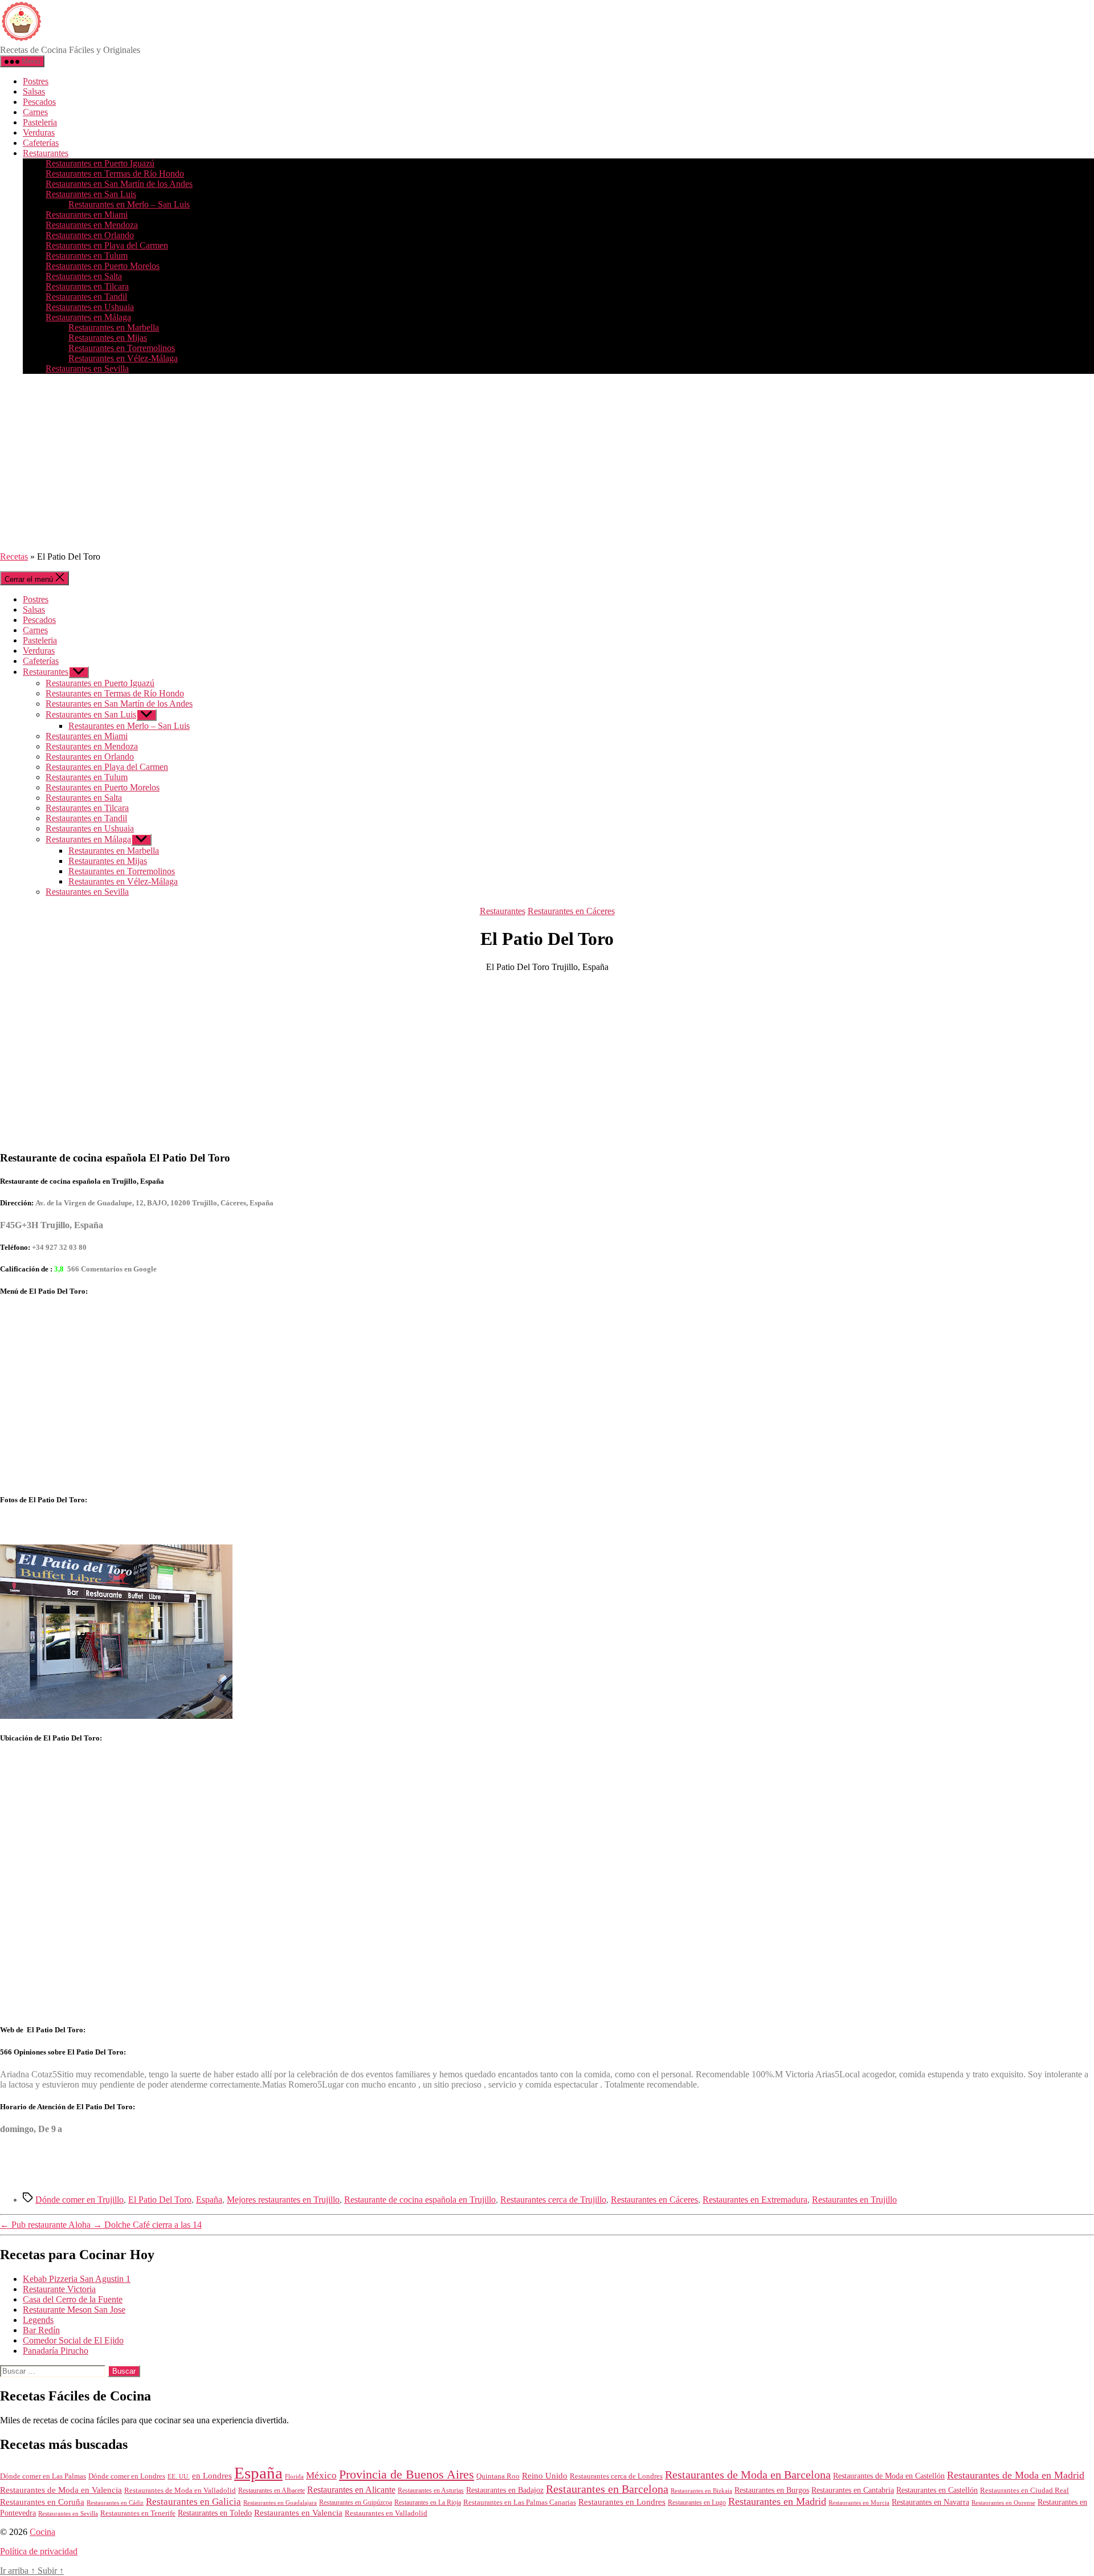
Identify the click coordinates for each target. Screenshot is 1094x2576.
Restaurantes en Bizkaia (701, 2491)
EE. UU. (179, 2476)
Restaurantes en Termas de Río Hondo (115, 174)
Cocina (42, 2532)
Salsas (34, 91)
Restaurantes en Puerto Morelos (103, 266)
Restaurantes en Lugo (697, 2502)
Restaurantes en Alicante (351, 2490)
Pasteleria (40, 122)
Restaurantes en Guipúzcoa (356, 2502)
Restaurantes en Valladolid (386, 2513)
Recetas (14, 557)
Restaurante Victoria (59, 2289)
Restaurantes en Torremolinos (122, 348)
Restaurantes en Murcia (859, 2502)
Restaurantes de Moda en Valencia (61, 2490)
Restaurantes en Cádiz (115, 2503)
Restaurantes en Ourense (1003, 2502)
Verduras (39, 133)
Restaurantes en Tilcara (87, 286)
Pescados (39, 102)
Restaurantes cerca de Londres (616, 2476)
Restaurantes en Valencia (298, 2513)
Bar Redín (41, 2330)
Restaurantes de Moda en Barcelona (748, 2475)
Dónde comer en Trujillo (79, 2200)
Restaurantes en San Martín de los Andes (119, 184)
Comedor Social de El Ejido (73, 2340)
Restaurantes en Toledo (215, 2513)
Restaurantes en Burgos (772, 2490)
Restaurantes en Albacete (272, 2491)
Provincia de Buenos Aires (407, 2474)
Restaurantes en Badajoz (505, 2490)
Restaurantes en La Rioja (428, 2503)
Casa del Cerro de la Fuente (73, 2299)
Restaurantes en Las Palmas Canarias (520, 2502)
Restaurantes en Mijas (108, 338)
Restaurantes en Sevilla (87, 368)
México (321, 2475)
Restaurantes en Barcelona (607, 2489)
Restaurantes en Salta (84, 276)
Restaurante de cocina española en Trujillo (420, 2200)
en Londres (212, 2476)
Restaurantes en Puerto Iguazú (100, 163)
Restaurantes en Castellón (937, 2490)
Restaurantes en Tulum (87, 256)
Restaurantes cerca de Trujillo (553, 2200)
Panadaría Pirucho (56, 2351)
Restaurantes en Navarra (930, 2502)
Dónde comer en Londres (127, 2476)
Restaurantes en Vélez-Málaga (123, 358)
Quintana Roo (498, 2476)
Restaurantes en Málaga (88, 317)
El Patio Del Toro (160, 2200)
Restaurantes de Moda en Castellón (889, 2476)
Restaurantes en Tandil (86, 297)
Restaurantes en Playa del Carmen (107, 245)
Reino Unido (545, 2476)
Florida (294, 2476)
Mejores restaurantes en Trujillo (283, 2200)
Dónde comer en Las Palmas (43, 2476)
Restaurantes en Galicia (193, 2502)
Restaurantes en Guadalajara (280, 2502)
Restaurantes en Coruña (42, 2502)
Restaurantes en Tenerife (138, 2513)
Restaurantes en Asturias (431, 2491)
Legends (38, 2320)
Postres (36, 81)
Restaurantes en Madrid (777, 2501)
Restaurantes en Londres (622, 2502)
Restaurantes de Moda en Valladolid (180, 2491)
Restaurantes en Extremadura (755, 2200)
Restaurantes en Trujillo (854, 2200)
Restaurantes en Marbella (114, 327)
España (209, 2200)
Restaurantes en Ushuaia (90, 307)
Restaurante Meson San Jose (74, 2310)
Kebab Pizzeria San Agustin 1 (77, 2279)
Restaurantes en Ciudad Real (1024, 2491)
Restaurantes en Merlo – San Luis (129, 204)
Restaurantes (46, 153)
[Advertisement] (547, 463)
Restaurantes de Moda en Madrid (1016, 2475)
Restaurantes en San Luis (91, 194)
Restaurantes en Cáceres (571, 911)
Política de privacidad (39, 2551)
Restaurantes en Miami (87, 215)
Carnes (35, 112)
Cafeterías (41, 143)
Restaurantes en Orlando (90, 235)
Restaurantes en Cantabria (853, 2490)
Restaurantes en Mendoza (92, 225)
